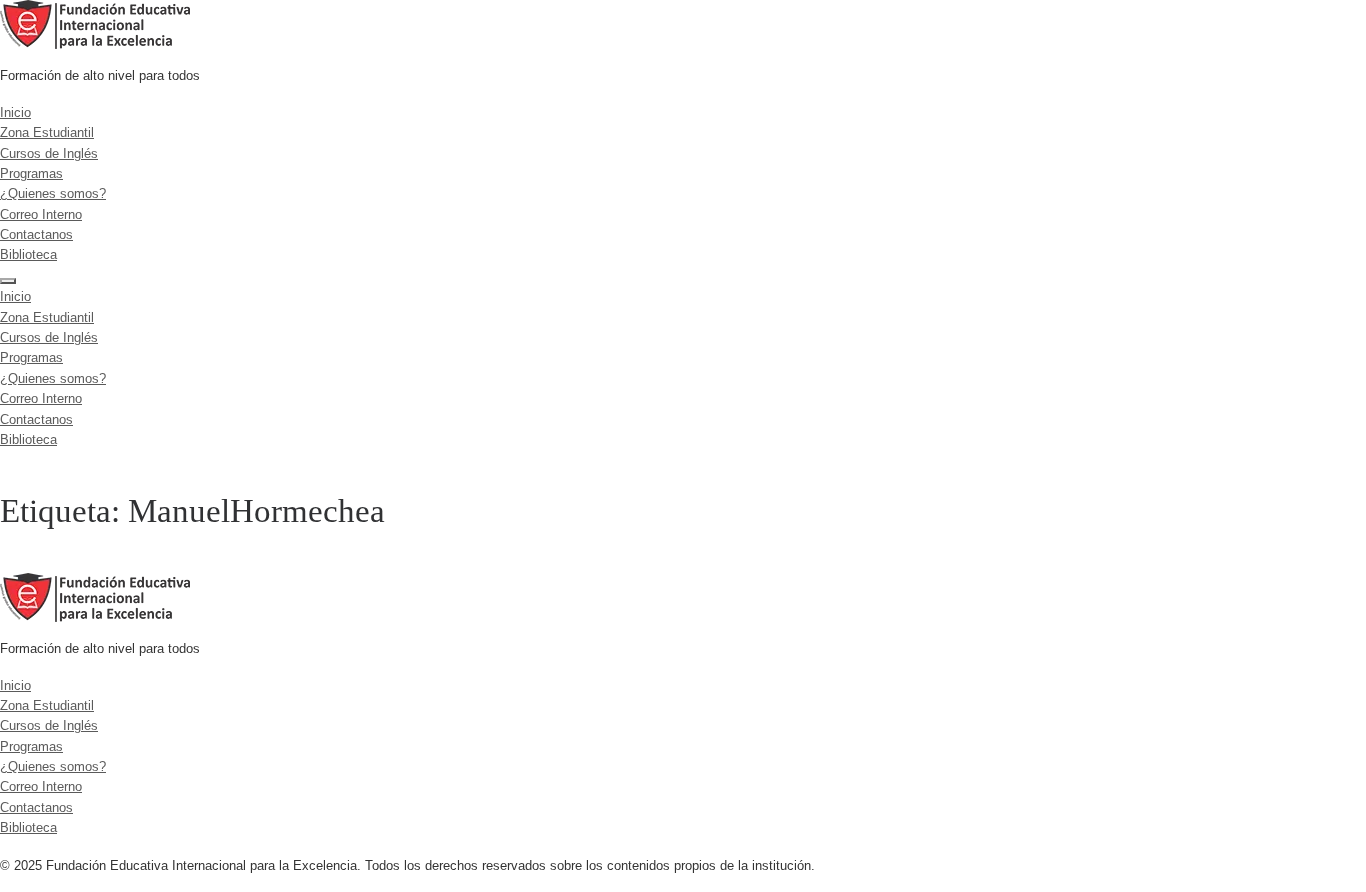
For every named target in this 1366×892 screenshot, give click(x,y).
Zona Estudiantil (47, 132)
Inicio (15, 112)
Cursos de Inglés (49, 153)
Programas (31, 173)
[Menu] (8, 281)
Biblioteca (28, 254)
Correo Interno (41, 214)
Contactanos (36, 234)
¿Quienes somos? (53, 193)
